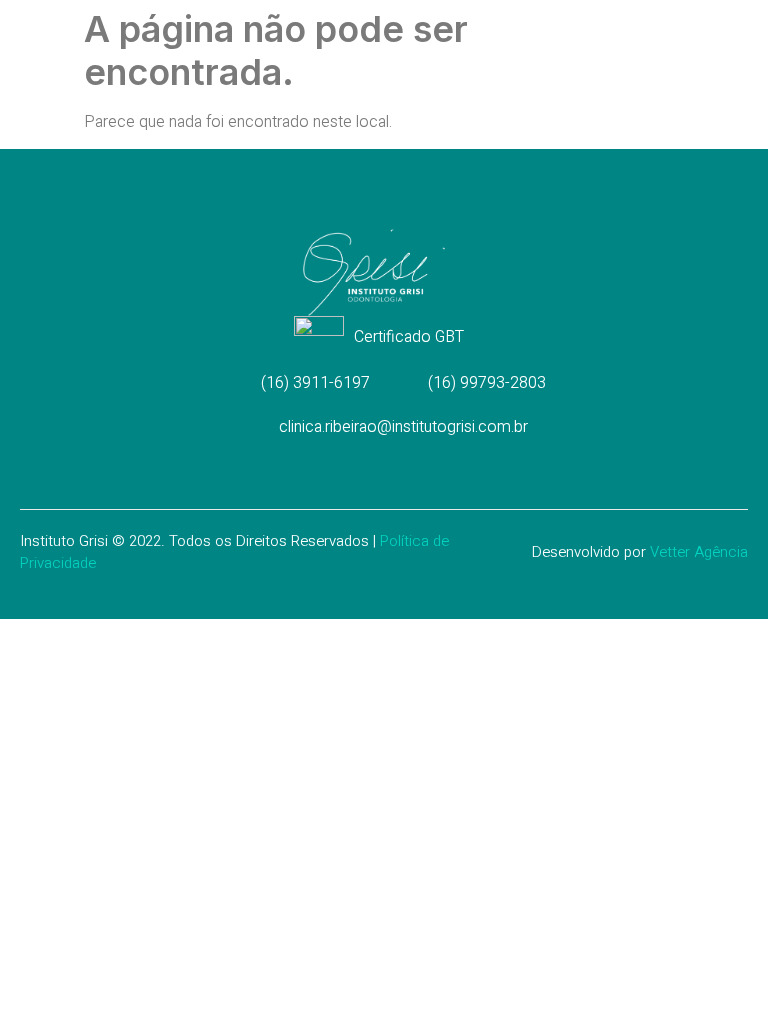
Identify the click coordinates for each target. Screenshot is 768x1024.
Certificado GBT (409, 337)
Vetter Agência (699, 552)
